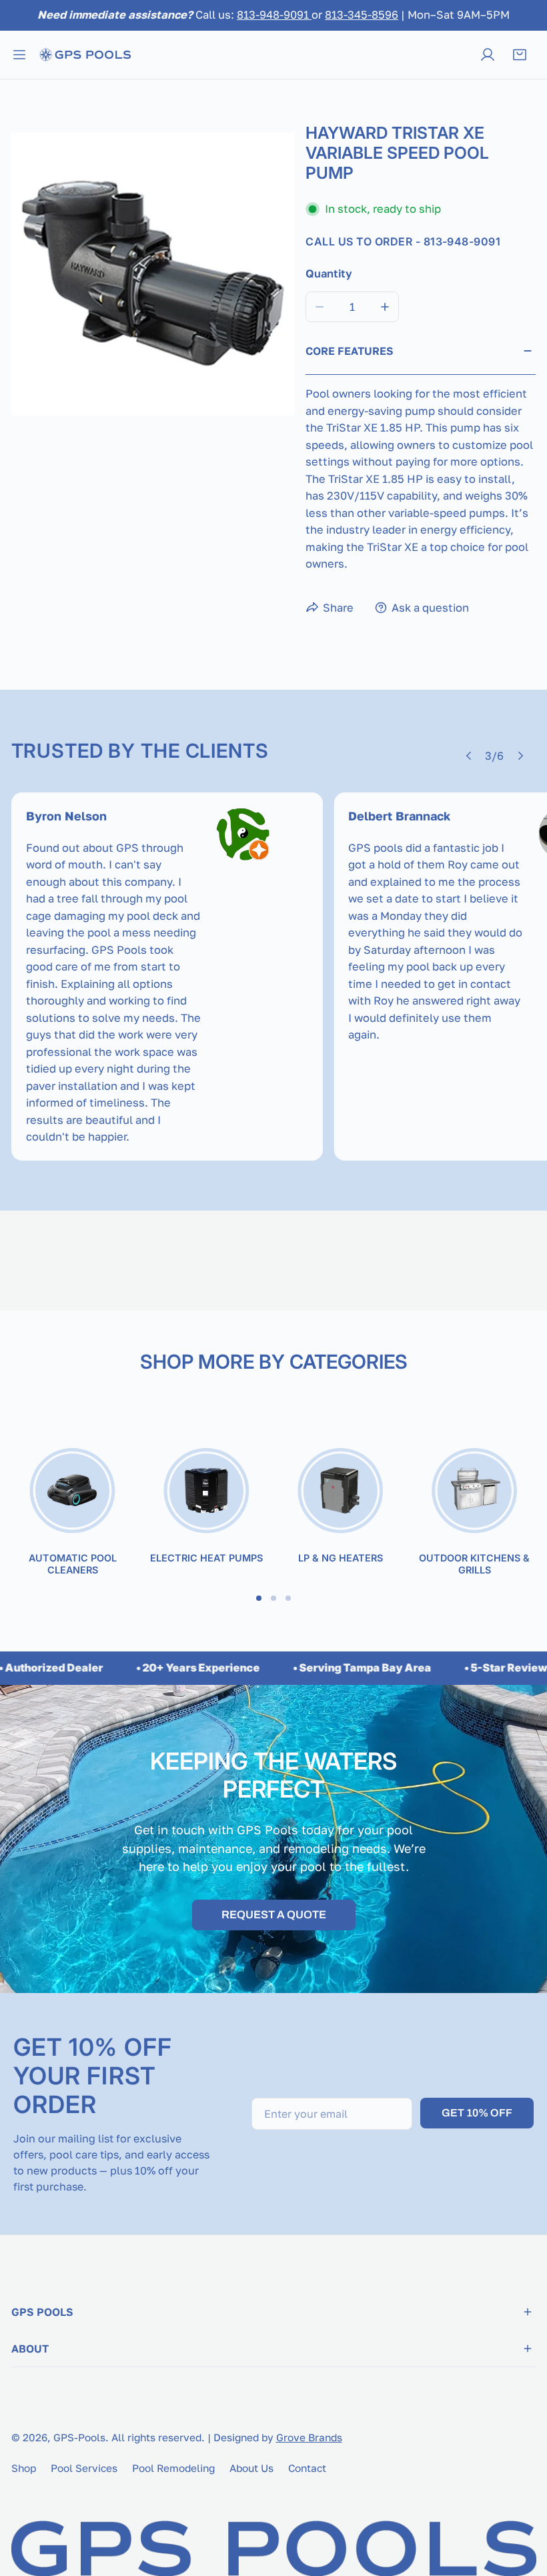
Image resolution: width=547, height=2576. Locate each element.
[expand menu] (19, 55)
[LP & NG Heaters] (341, 1492)
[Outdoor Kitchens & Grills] (475, 1492)
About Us (251, 2468)
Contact (307, 2468)
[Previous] (469, 756)
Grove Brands (309, 2437)
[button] (520, 55)
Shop (24, 2468)
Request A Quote (274, 1915)
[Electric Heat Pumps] (206, 1492)
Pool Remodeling (173, 2468)
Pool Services (84, 2468)
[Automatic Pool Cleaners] (72, 1492)
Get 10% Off (477, 2113)
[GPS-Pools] (85, 55)
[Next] (520, 756)
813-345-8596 (362, 15)
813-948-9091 (274, 15)
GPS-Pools (79, 2437)
